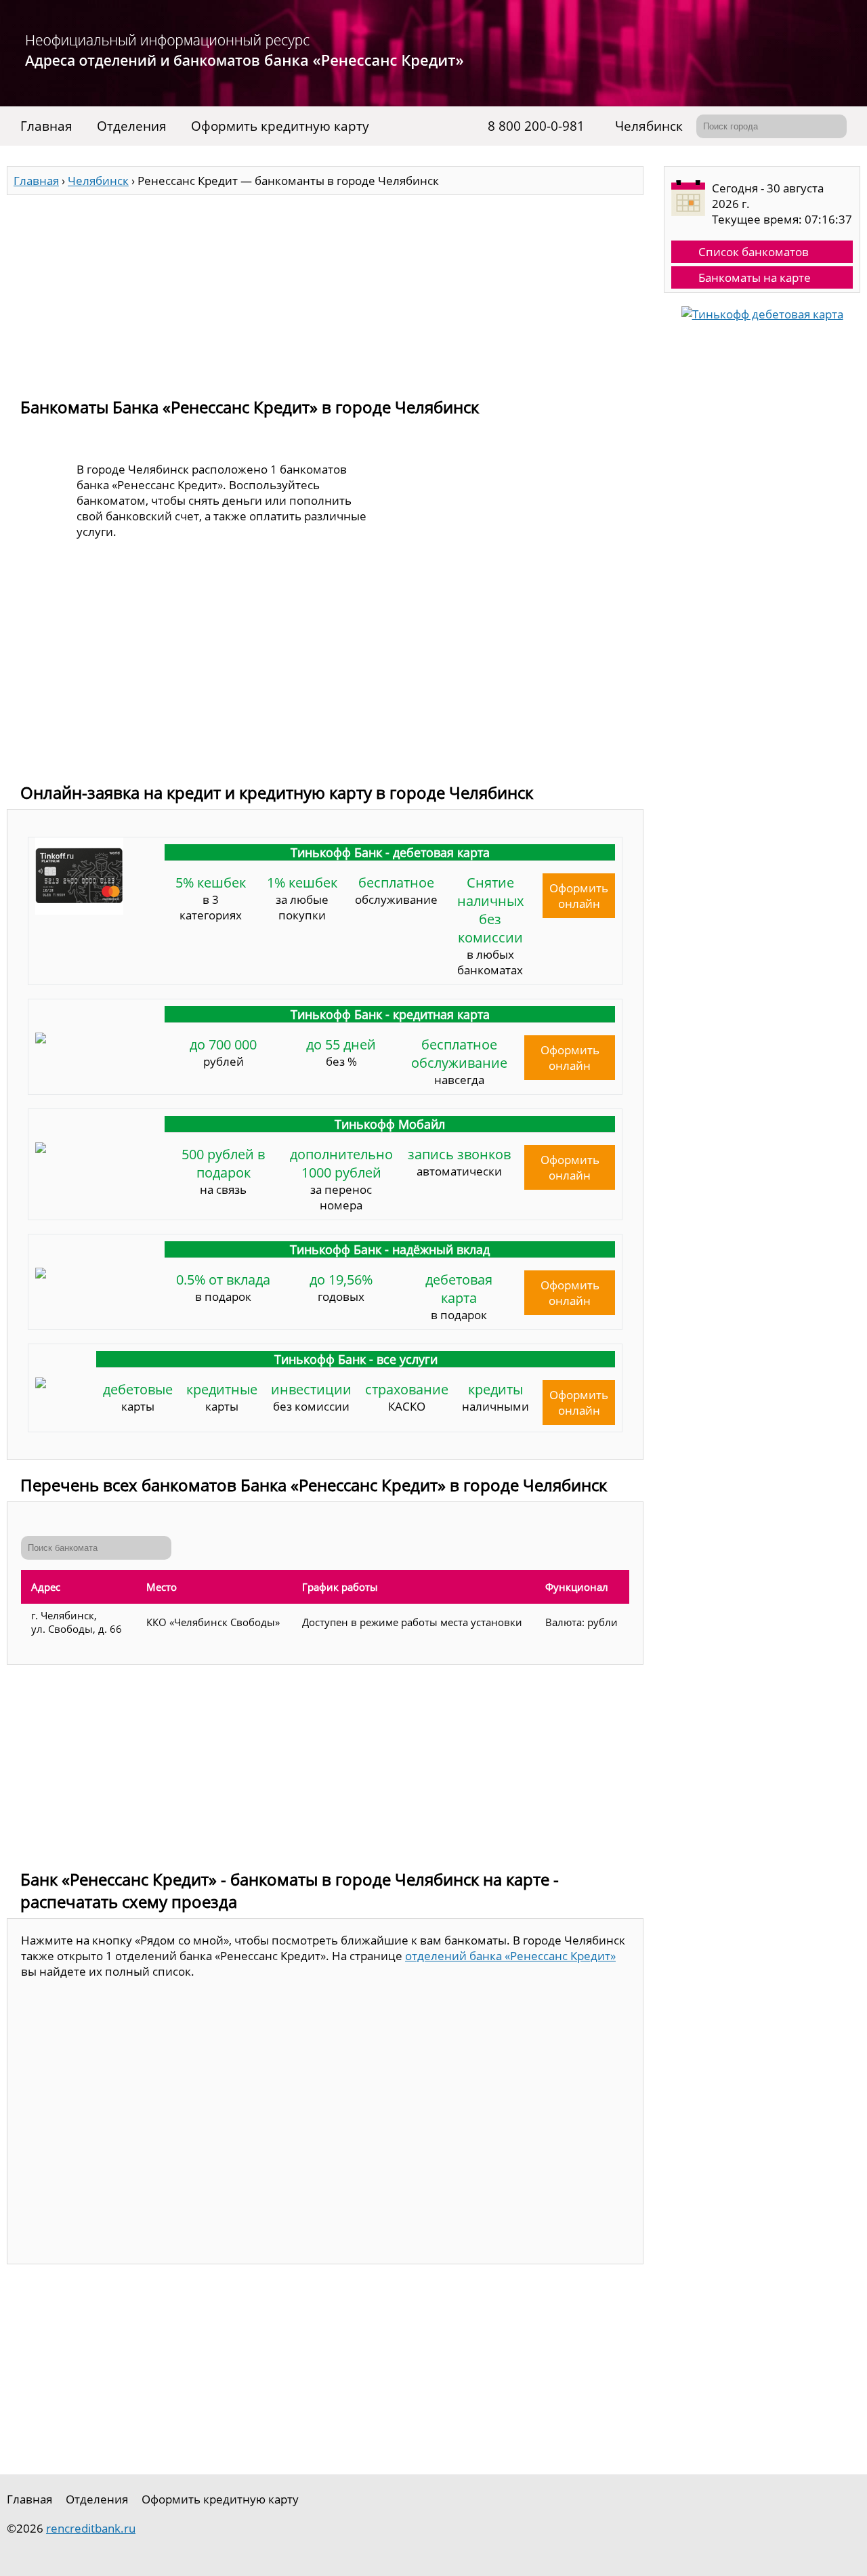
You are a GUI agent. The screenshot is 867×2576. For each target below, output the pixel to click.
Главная (46, 126)
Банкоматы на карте (755, 277)
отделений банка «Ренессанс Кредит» (510, 1956)
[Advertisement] (325, 290)
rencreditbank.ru (91, 2528)
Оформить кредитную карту (280, 126)
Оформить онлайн (579, 896)
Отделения (132, 126)
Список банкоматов (754, 252)
